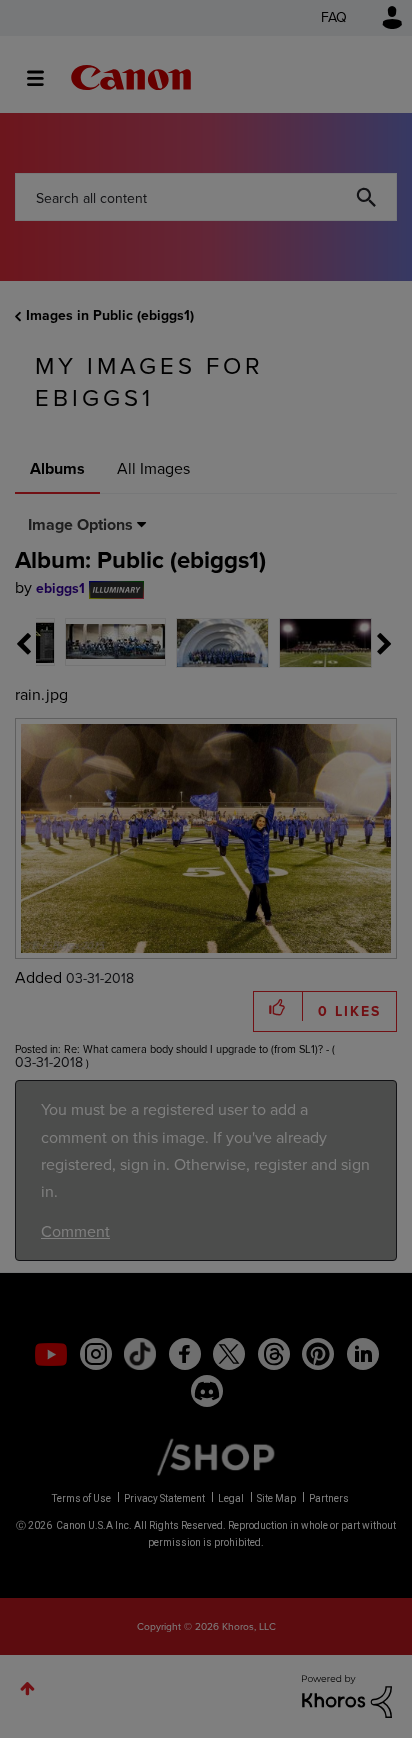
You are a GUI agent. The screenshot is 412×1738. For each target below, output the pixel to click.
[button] (344, 711)
